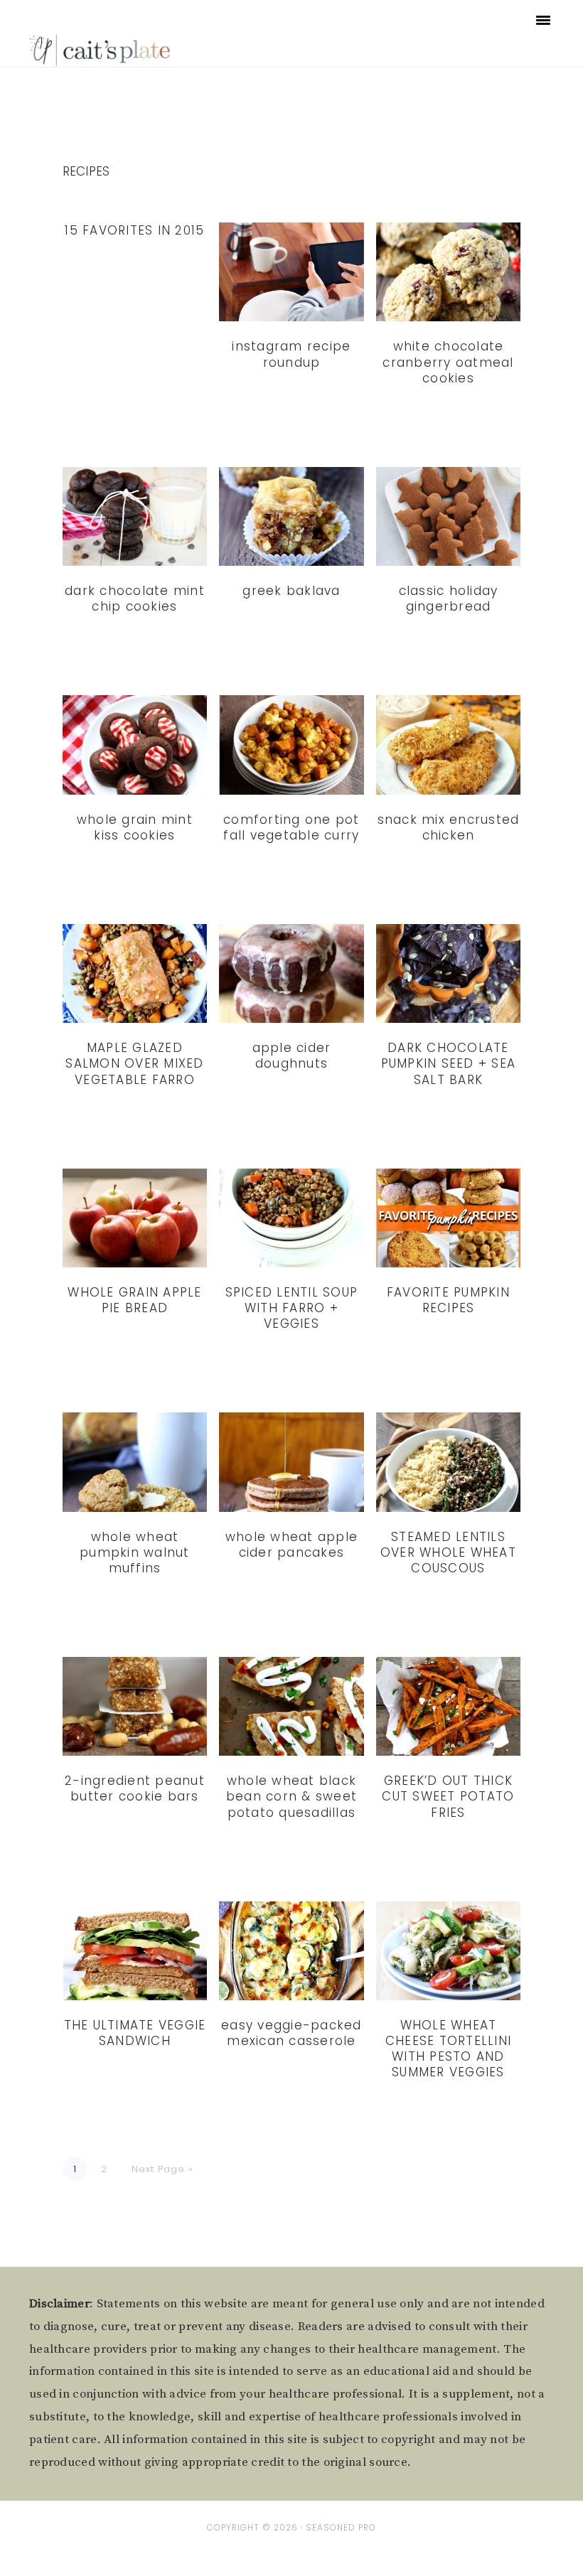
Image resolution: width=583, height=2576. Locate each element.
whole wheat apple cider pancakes (291, 1545)
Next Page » (162, 2169)
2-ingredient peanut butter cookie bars (135, 1788)
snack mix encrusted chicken (449, 827)
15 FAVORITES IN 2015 (134, 230)
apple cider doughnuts (292, 1056)
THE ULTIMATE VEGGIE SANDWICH (135, 2033)
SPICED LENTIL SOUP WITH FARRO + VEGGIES (292, 1308)
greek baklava (291, 591)
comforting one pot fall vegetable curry (291, 827)
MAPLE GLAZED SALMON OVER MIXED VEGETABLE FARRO (134, 1063)
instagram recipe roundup (291, 354)
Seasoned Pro (341, 2528)
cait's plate (101, 49)
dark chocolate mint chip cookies (135, 599)
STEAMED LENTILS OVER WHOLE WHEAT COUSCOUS (448, 1552)
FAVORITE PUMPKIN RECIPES (448, 1300)
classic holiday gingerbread (449, 599)
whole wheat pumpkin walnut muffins (135, 1552)
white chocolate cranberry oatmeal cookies (448, 362)
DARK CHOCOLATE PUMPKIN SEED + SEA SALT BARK (449, 1063)
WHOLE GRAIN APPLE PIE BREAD (134, 1300)
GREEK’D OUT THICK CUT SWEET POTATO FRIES (448, 1796)
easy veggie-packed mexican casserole (291, 2033)
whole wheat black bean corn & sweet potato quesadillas (291, 1796)
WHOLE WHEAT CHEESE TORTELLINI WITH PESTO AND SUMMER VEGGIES (448, 2049)
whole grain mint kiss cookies (135, 827)
